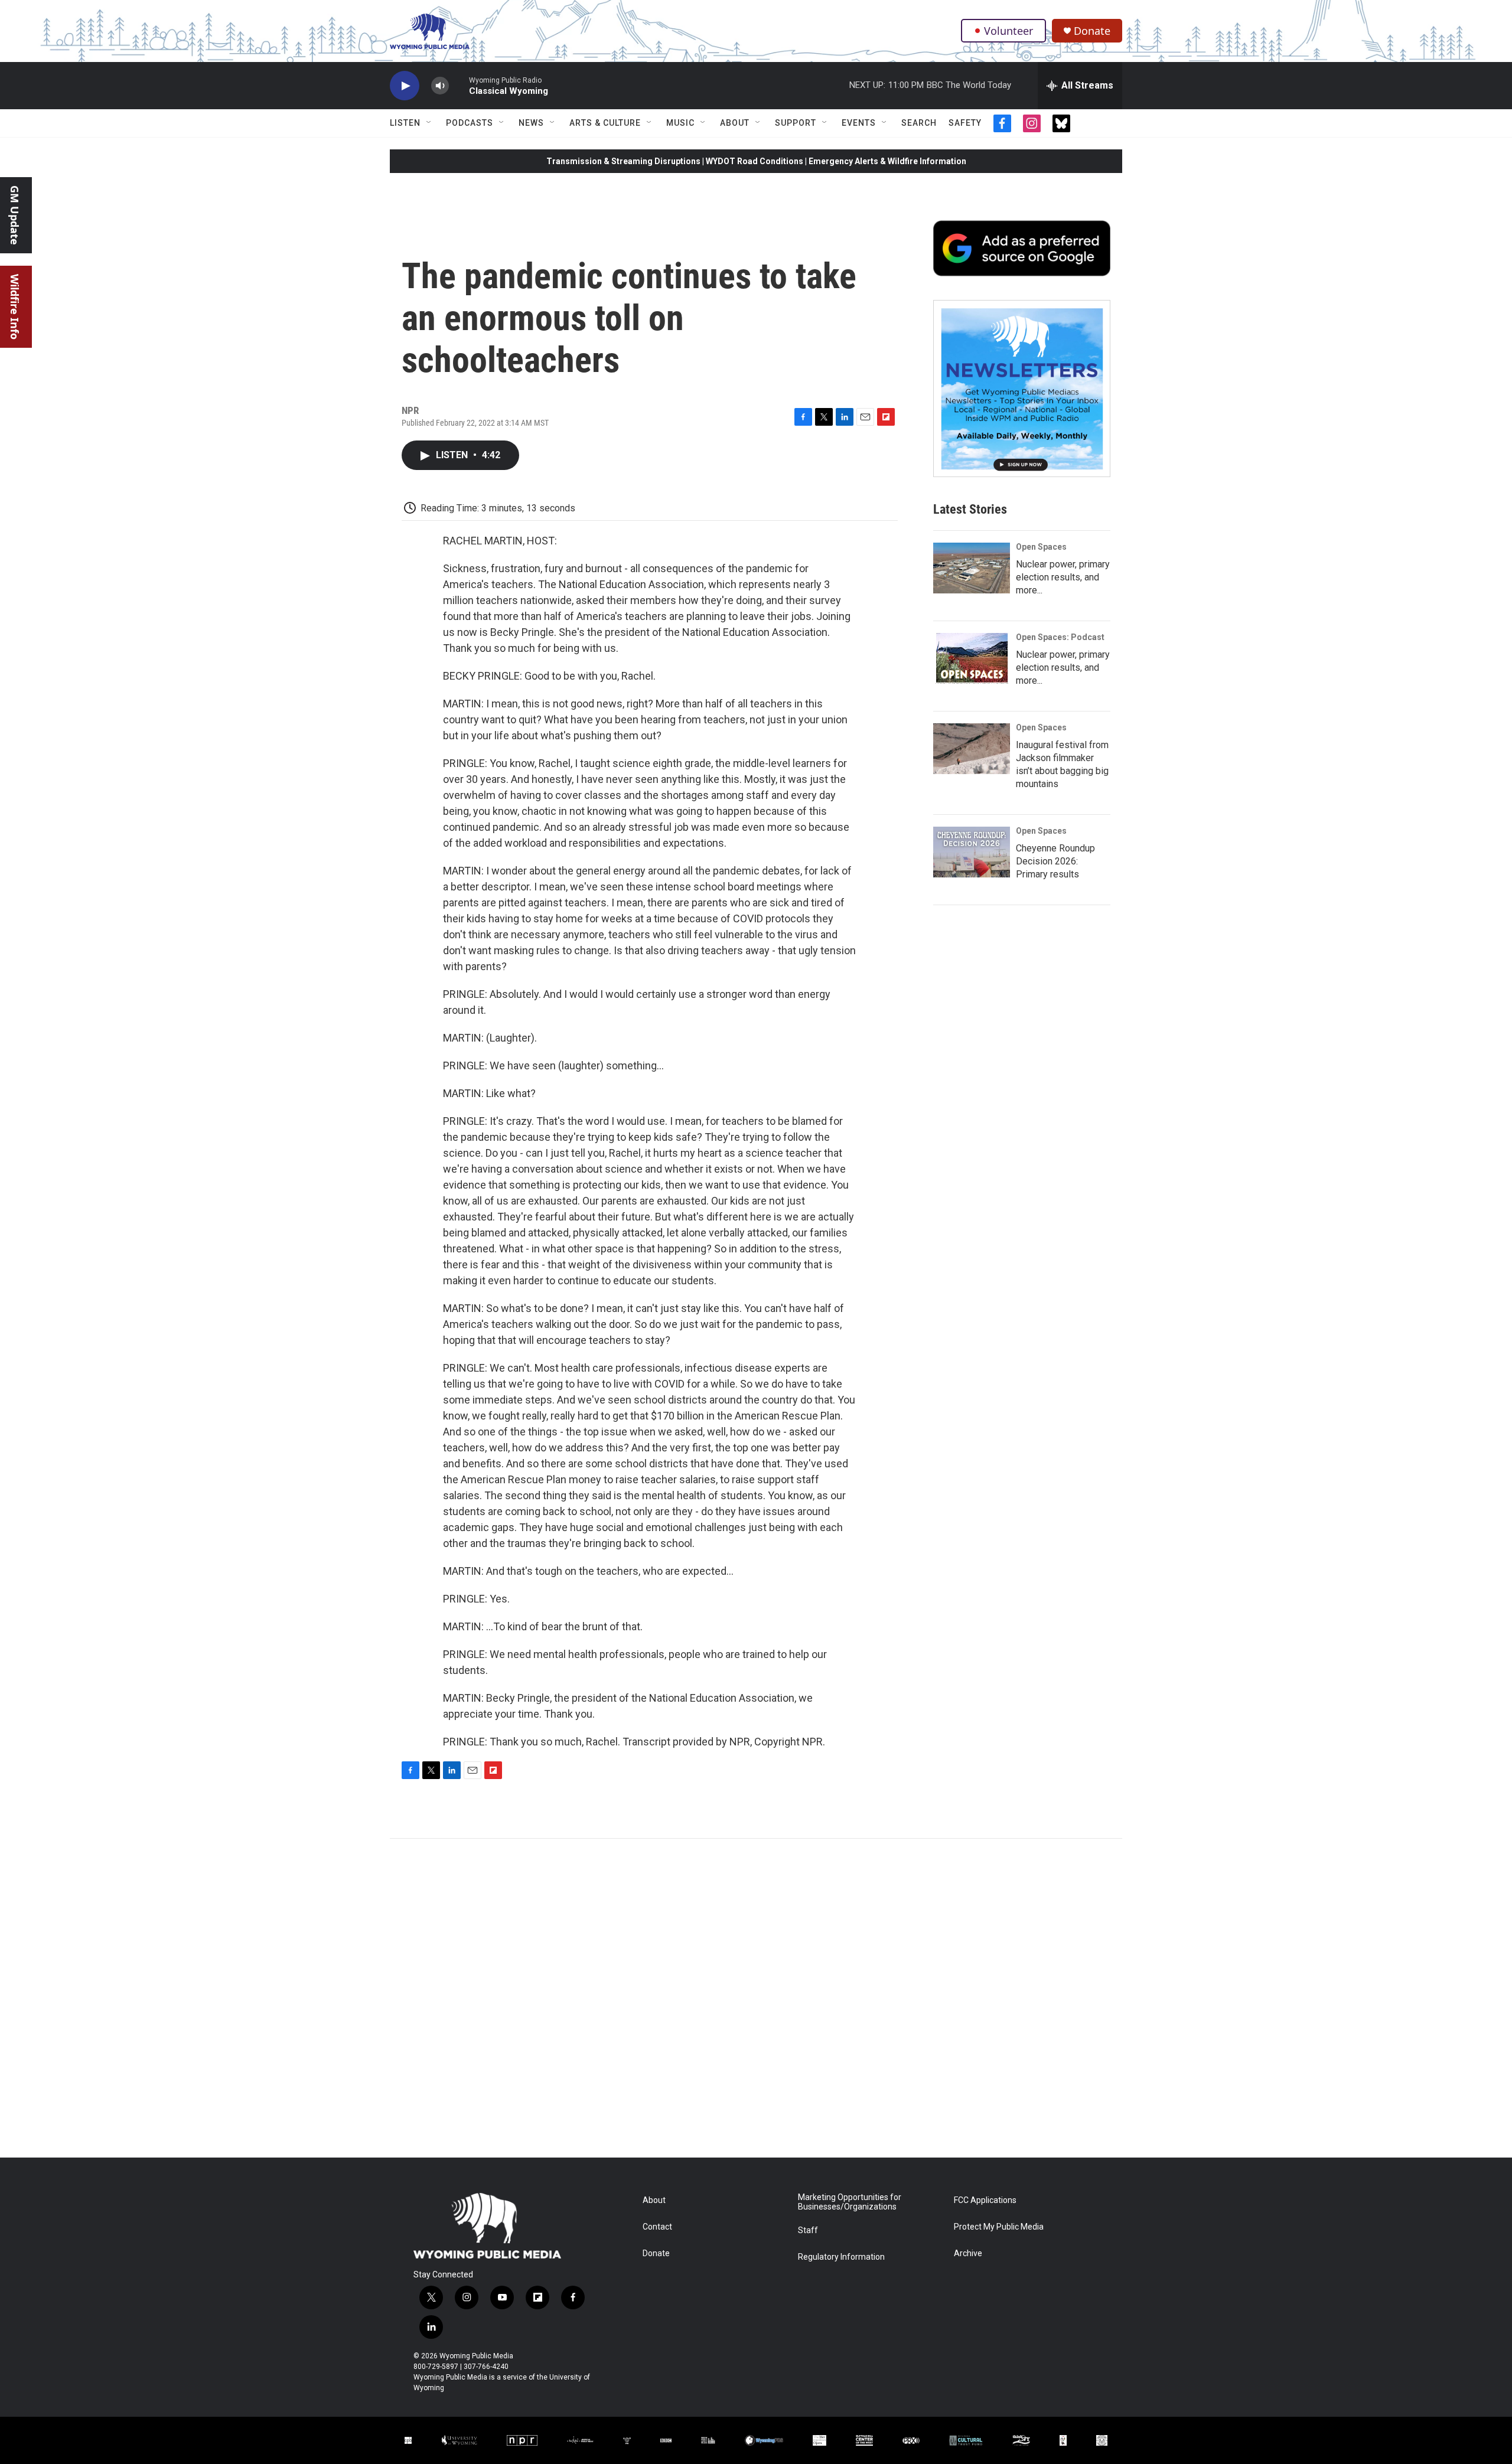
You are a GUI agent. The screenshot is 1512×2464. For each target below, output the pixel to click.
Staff (808, 2230)
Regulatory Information (841, 2257)
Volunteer (1008, 31)
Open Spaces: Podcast (1060, 637)
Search (919, 123)
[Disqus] (756, 1998)
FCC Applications (985, 2200)
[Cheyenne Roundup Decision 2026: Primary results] (972, 852)
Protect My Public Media (999, 2227)
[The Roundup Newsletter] (1022, 389)
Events (859, 123)
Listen (405, 123)
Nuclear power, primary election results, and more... (1063, 577)
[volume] (440, 86)
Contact (657, 2227)
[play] (405, 86)
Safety (965, 123)
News (531, 123)
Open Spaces (1041, 547)
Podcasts (470, 123)
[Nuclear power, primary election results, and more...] (972, 568)
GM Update (15, 215)
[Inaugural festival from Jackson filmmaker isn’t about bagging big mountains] (972, 749)
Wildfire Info (15, 307)
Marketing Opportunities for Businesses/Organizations (850, 2202)
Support (796, 123)
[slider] (459, 85)
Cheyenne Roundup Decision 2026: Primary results (1055, 861)
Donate (1092, 31)
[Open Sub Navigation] (429, 123)
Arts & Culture (605, 123)
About (735, 123)
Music (680, 123)
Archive (968, 2254)
